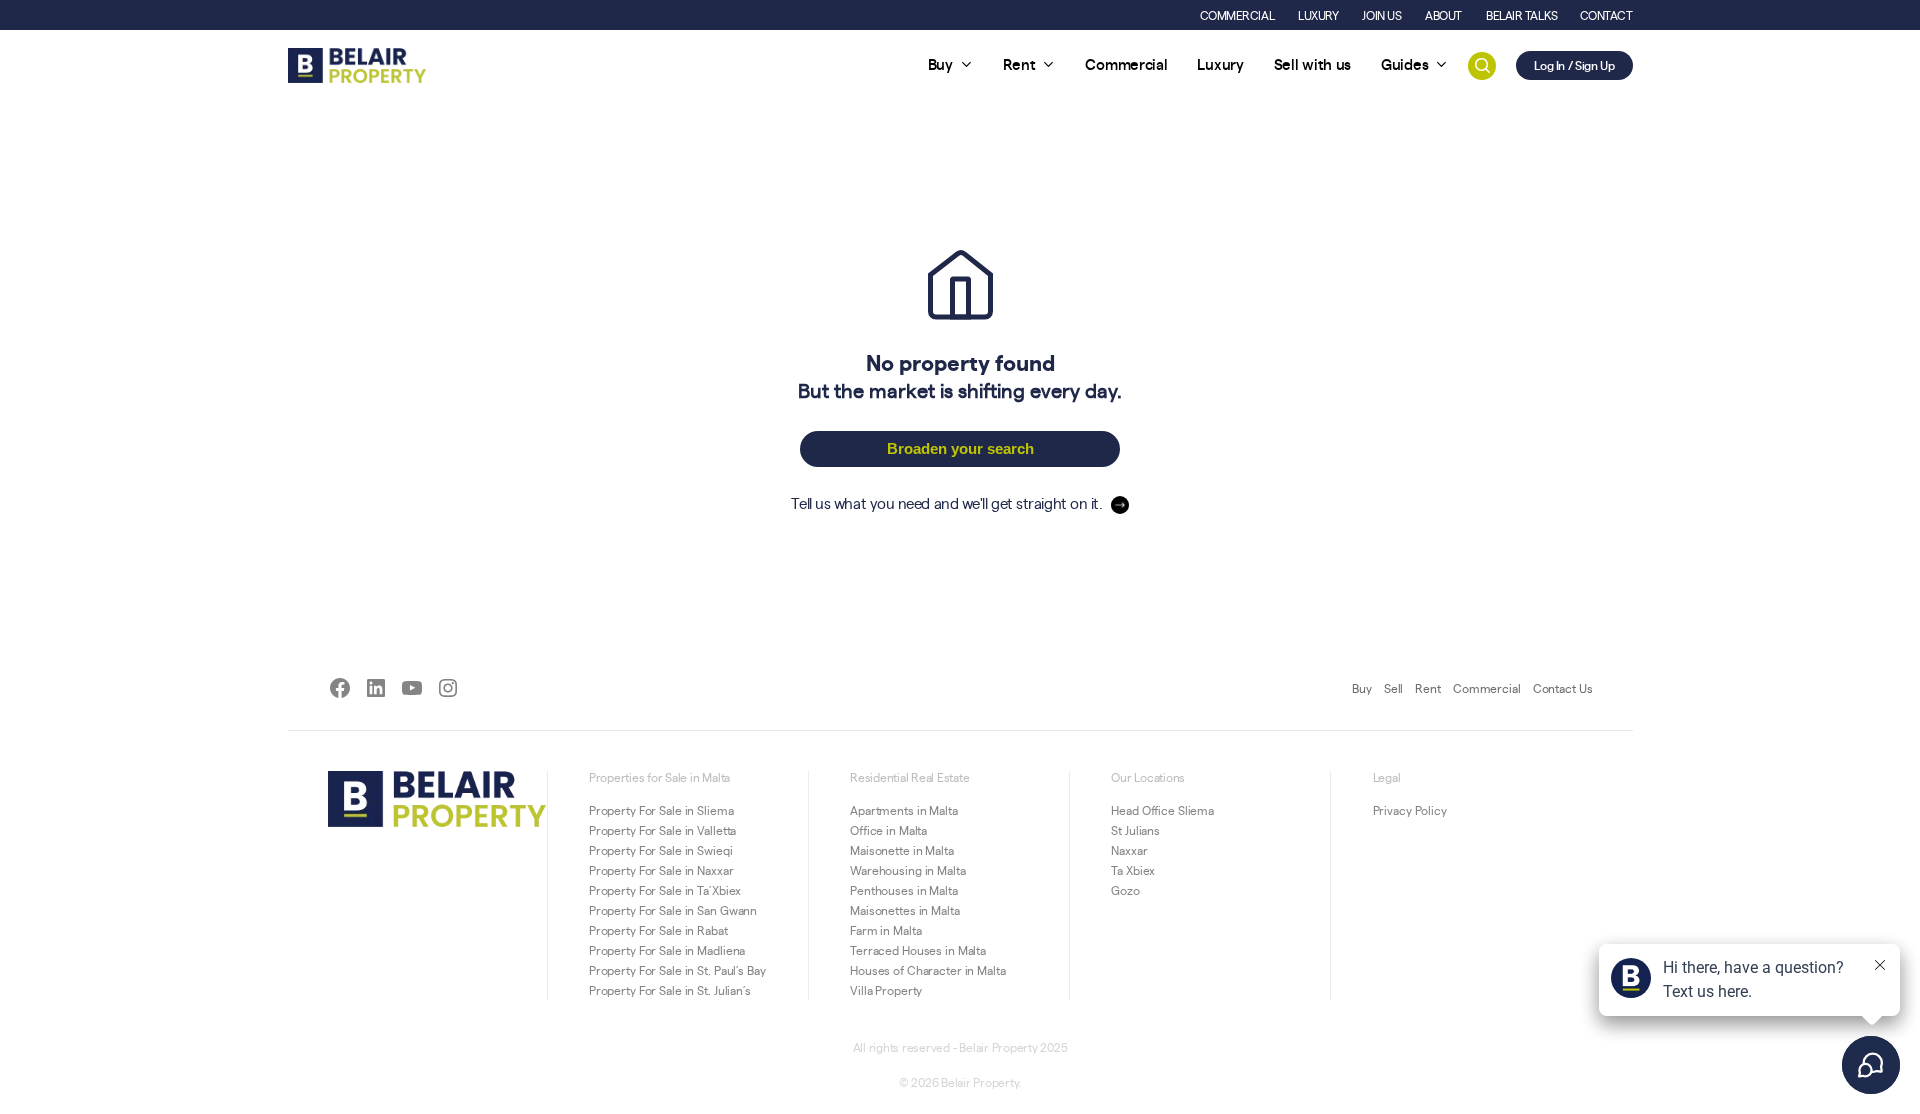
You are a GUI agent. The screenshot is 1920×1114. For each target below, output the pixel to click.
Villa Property (886, 990)
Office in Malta (888, 830)
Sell (1394, 688)
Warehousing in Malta (908, 870)
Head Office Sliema (1162, 810)
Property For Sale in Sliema (661, 810)
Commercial (1487, 688)
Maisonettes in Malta (905, 910)
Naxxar (1129, 850)
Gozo (1125, 890)
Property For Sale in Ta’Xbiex (665, 890)
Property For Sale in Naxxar (661, 870)
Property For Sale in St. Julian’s (670, 990)
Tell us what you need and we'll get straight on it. (946, 502)
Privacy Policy (1410, 810)
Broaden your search (960, 448)
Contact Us (1563, 688)
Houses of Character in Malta (928, 970)
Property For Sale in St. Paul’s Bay (677, 970)
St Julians (1135, 830)
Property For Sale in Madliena (667, 950)
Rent (1428, 688)
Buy (1362, 688)
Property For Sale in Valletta (663, 830)
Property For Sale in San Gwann (673, 910)
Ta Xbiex (1133, 870)
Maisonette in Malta (902, 850)
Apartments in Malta (904, 810)
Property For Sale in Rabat (658, 930)
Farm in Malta (885, 930)
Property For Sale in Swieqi (661, 850)
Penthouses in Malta (904, 890)
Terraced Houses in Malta (918, 950)
